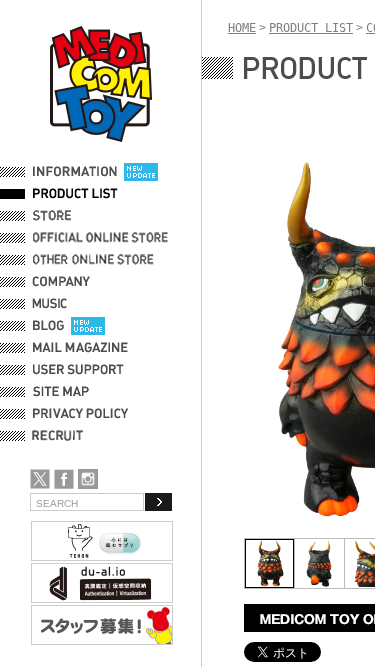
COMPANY (61, 282)
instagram (88, 479)
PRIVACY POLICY (80, 414)
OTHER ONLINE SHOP (95, 260)
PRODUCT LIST (75, 194)
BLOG (48, 326)
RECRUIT (61, 436)
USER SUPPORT (78, 370)
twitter (40, 479)
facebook (64, 479)
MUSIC (53, 304)
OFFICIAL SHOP (77, 216)
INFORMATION (75, 172)
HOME (242, 28)
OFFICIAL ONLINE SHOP (102, 238)
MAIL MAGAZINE (80, 348)
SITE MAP (61, 392)
